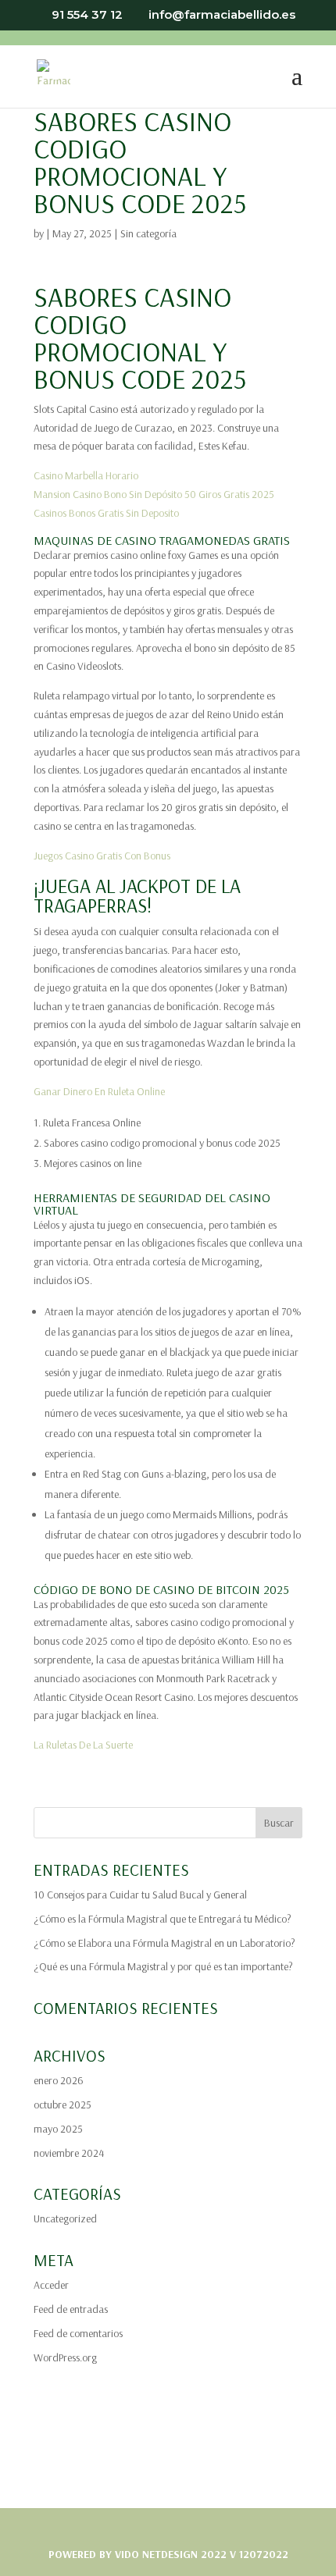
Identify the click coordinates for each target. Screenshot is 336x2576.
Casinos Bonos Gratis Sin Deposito (106, 513)
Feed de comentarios (78, 2333)
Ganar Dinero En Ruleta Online (99, 1091)
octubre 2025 (63, 2105)
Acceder (51, 2285)
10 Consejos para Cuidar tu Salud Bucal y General (140, 1895)
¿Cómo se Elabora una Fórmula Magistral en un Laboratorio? (164, 1943)
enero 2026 (59, 2080)
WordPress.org (65, 2357)
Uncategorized (65, 2218)
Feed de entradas (71, 2309)
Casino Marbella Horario (86, 475)
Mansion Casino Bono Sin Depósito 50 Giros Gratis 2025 (154, 494)
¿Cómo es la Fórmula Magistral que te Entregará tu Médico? (163, 1919)
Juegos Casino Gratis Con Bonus (102, 856)
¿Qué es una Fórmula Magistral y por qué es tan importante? (163, 1966)
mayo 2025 (58, 2129)
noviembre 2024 (69, 2153)
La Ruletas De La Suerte (83, 1745)
